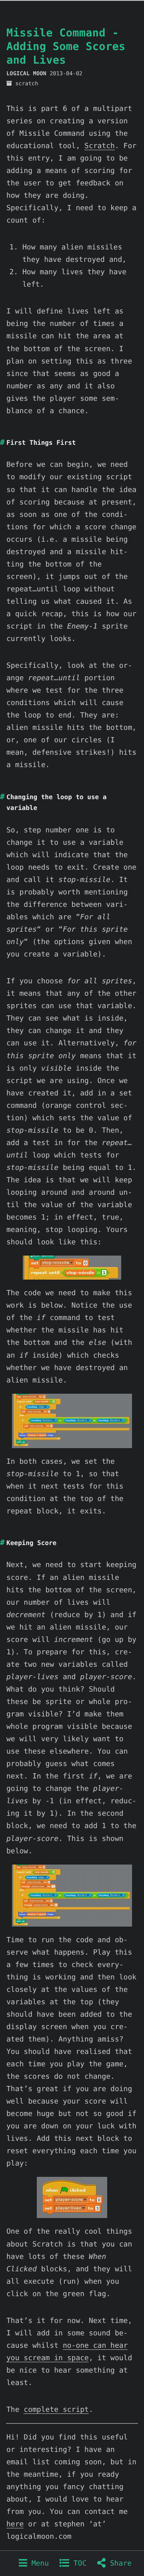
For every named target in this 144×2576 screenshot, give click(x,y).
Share (119, 2563)
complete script (56, 2410)
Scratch (100, 146)
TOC (78, 2563)
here (15, 2524)
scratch (27, 84)
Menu (38, 2563)
